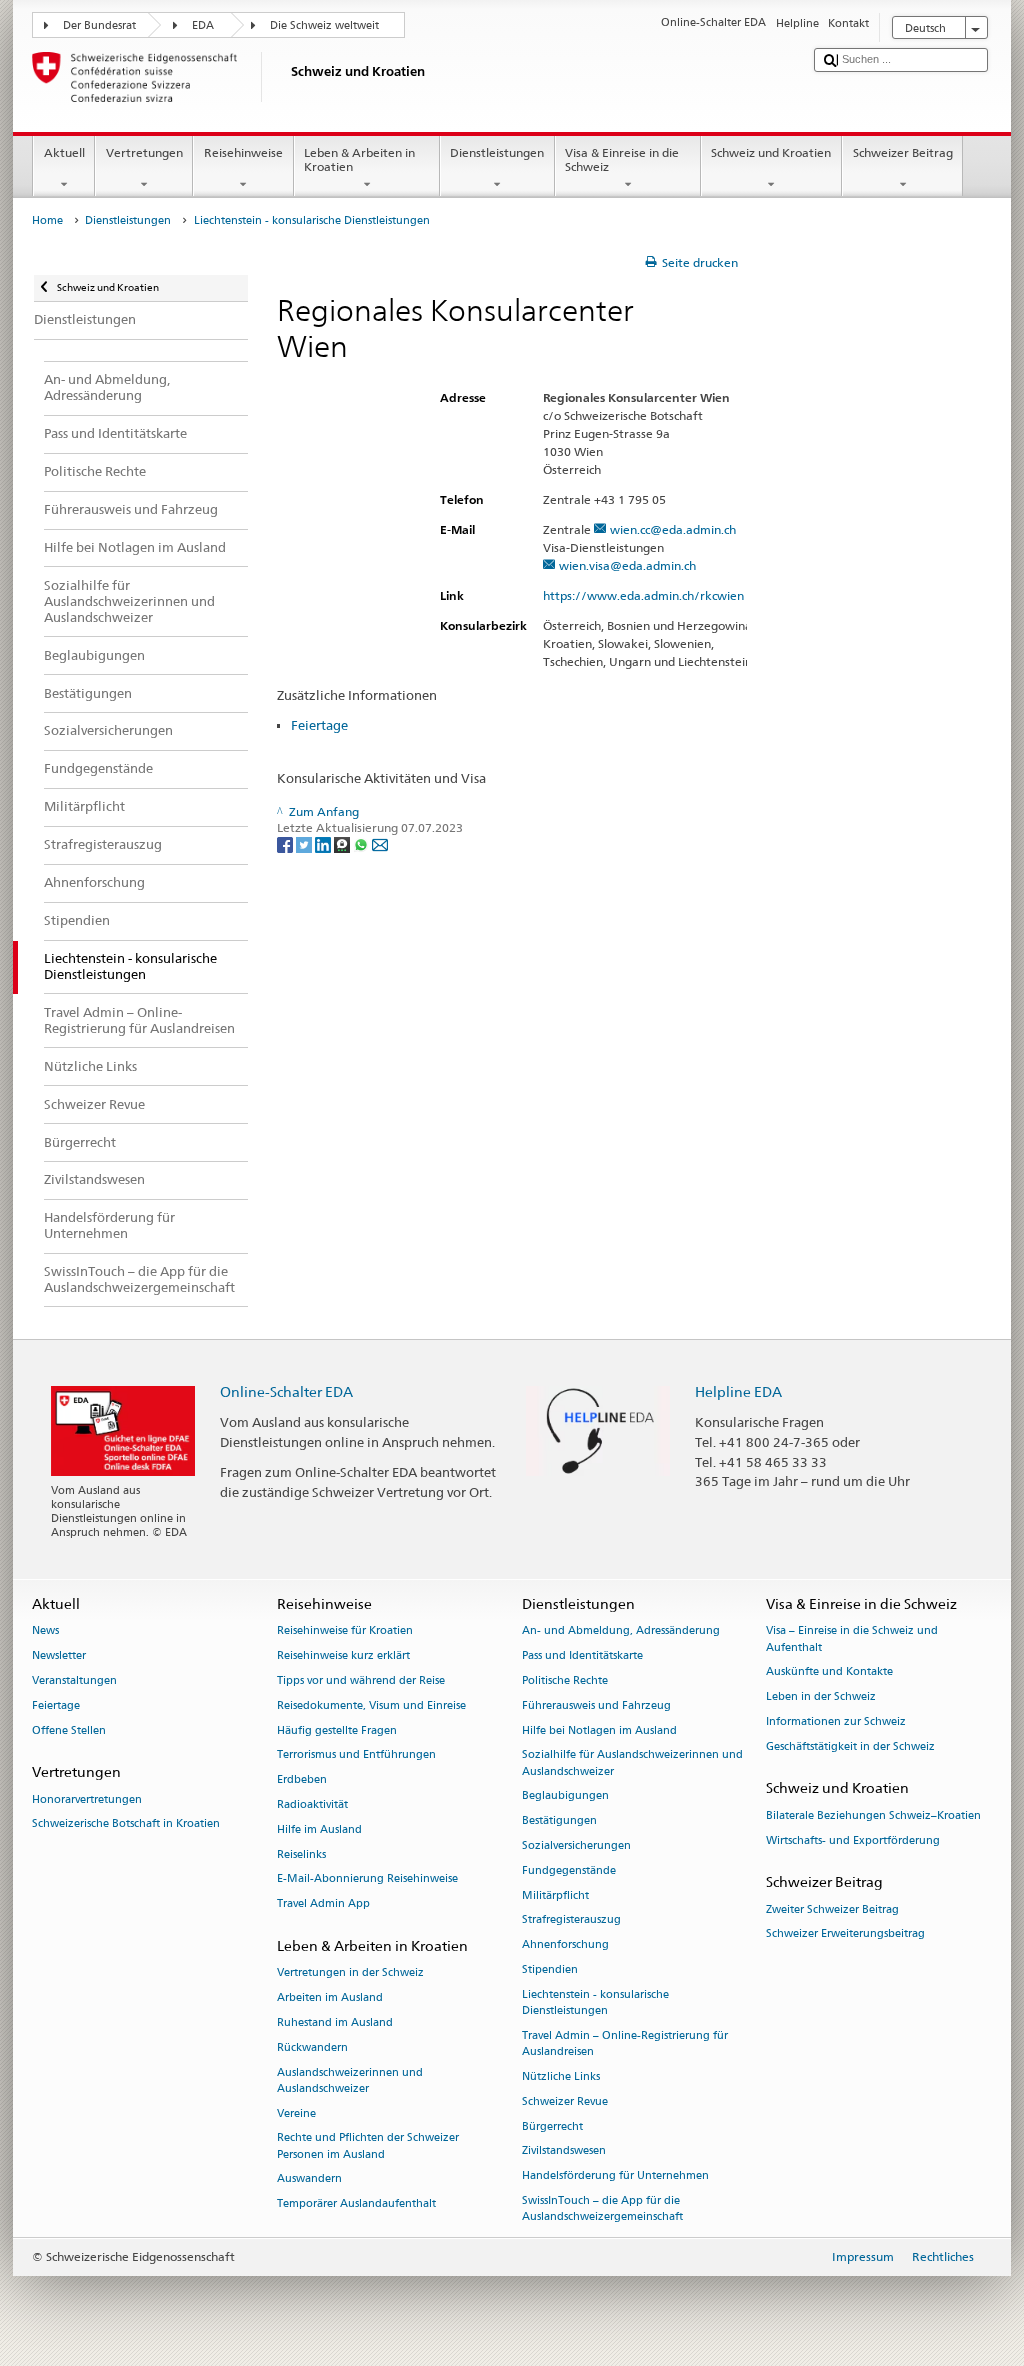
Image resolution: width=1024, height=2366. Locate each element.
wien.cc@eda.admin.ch (673, 529)
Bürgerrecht (552, 2126)
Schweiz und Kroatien (771, 152)
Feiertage (319, 725)
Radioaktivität (312, 1804)
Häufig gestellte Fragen (337, 1730)
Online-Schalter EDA (286, 1391)
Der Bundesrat (99, 25)
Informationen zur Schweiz (836, 1721)
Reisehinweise (243, 152)
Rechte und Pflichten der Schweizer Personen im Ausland (368, 2146)
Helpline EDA (738, 1391)
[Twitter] (305, 843)
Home (47, 220)
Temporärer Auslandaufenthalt (356, 2204)
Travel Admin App (323, 1904)
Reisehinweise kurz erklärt (343, 1656)
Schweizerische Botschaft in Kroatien (126, 1824)
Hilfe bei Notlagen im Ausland (599, 1730)
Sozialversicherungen (576, 1845)
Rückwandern (312, 2047)
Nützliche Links (561, 2076)
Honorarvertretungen (87, 1799)
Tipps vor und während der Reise (361, 1680)
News (45, 1631)
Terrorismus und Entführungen (356, 1755)
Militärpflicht (555, 1895)
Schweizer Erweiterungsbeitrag (845, 1934)
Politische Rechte (565, 1680)
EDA (203, 25)
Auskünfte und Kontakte (829, 1672)
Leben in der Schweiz (821, 1697)
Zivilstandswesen (564, 2151)
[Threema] (343, 843)
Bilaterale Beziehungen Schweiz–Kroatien (873, 1815)
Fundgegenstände (569, 1870)
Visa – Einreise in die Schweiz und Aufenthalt (852, 1639)
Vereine (296, 2113)
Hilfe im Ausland (319, 1829)
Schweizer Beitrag (903, 152)
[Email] (380, 843)
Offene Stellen (69, 1730)
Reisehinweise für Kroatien (345, 1631)
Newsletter (59, 1656)
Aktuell (64, 152)
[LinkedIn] (324, 843)
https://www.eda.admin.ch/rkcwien (643, 595)
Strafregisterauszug (571, 1920)
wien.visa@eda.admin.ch (627, 565)
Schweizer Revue (565, 2101)
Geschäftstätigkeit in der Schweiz (850, 1746)
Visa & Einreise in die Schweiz (622, 159)
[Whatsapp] (362, 843)
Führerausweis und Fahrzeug (596, 1705)
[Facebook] (286, 843)
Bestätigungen (559, 1821)
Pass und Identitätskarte (582, 1656)
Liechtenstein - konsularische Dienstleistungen (595, 2002)
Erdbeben (302, 1780)
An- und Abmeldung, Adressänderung (621, 1631)
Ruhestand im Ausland (335, 2022)
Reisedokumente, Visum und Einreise (371, 1705)
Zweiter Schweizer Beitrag (832, 1909)
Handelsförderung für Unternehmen (615, 2176)
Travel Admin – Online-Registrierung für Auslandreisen (625, 2043)
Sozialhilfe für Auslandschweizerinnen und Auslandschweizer (632, 1763)
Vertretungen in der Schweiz (350, 1973)
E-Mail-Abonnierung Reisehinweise (367, 1879)
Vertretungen (144, 152)
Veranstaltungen (74, 1680)
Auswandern (309, 2179)
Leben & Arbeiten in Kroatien (359, 159)
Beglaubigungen (565, 1796)
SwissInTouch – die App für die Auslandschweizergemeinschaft (602, 2208)
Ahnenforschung (565, 1945)
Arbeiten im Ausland (330, 1998)
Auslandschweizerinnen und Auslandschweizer (350, 2080)
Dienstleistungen (497, 152)
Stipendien (550, 1969)
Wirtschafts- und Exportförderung (853, 1840)
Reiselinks (301, 1854)
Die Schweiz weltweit (324, 25)
